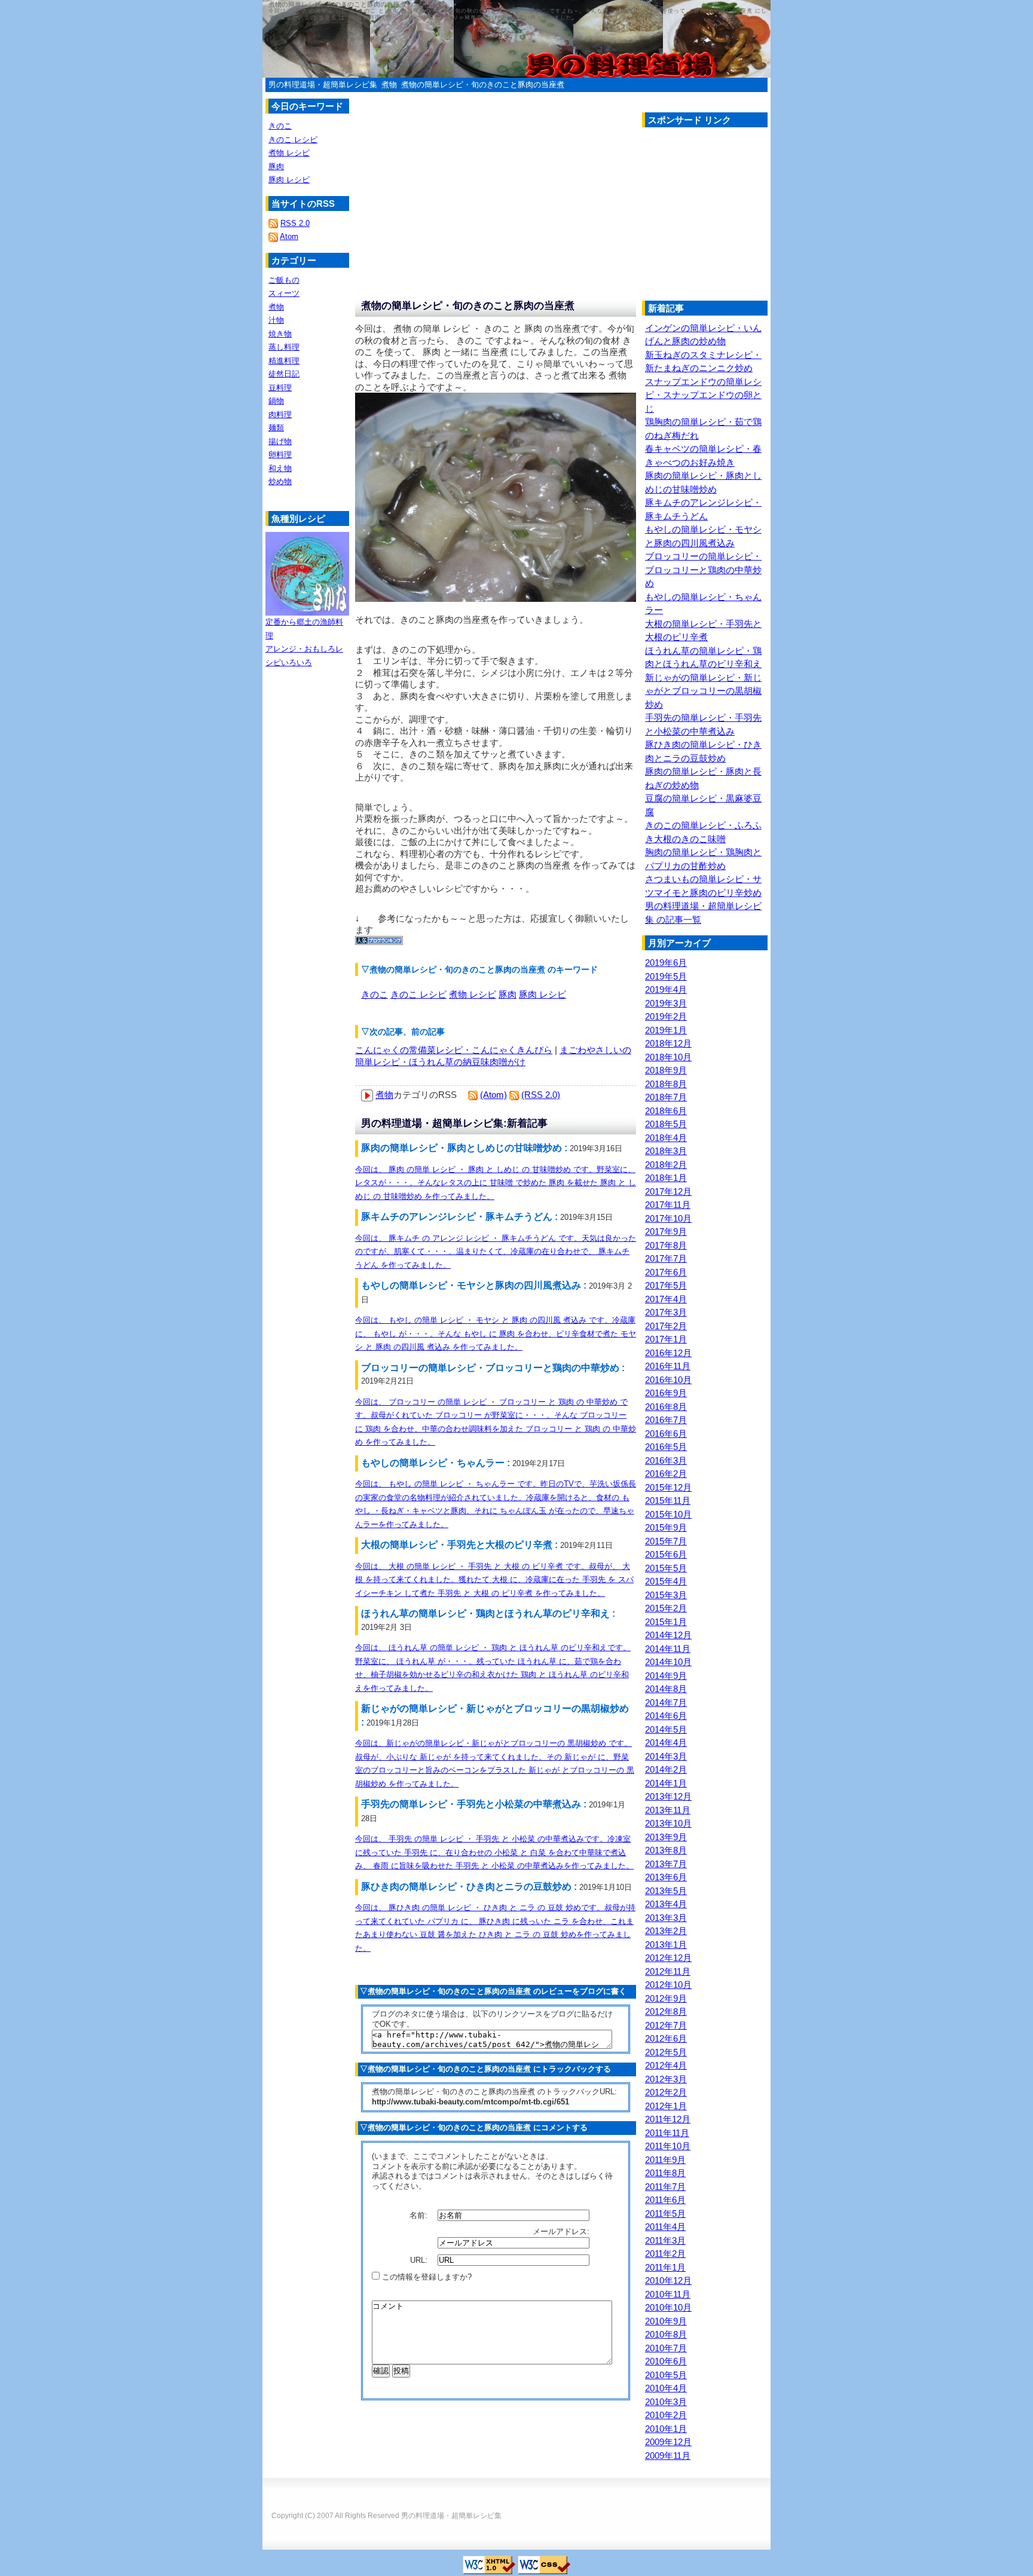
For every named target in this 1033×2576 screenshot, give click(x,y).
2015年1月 (666, 1622)
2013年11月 (668, 1810)
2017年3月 (666, 1312)
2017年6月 (666, 1272)
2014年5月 (666, 1729)
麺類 (276, 428)
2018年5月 (666, 1124)
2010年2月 (666, 2415)
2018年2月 (666, 1165)
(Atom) (493, 1095)
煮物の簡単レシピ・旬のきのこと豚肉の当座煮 (483, 85)
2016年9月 (666, 1393)
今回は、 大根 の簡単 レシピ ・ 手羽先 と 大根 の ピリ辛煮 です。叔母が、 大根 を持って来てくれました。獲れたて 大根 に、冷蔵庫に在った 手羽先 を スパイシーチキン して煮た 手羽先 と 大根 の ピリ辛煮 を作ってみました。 (494, 1580)
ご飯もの (284, 280)
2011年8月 (665, 2173)
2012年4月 (666, 2065)
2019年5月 (666, 976)
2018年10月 (668, 1057)
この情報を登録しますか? (426, 2277)
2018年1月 (666, 1178)
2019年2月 (666, 1016)
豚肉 (508, 994)
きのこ (375, 994)
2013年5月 (666, 1891)
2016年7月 (666, 1420)
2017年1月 (666, 1339)
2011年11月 (667, 2133)
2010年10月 (668, 2307)
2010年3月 (666, 2402)
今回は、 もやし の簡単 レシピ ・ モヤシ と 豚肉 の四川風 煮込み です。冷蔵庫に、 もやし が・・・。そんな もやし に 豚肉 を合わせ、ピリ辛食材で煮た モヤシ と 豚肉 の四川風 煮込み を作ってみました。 (496, 1333)
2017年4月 (666, 1299)
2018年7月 (666, 1097)
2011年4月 (665, 2227)
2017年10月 (668, 1218)
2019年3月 (666, 1003)
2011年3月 (665, 2240)
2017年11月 (668, 1205)
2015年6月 (666, 1554)
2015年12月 (668, 1487)
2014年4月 (666, 1743)
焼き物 (280, 334)
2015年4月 (666, 1581)
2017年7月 (666, 1258)
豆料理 (280, 388)
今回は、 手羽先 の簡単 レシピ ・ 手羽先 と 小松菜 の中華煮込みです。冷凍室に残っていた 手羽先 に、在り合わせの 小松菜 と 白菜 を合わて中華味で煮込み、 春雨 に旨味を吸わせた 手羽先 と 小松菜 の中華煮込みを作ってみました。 (494, 1852)
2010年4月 (666, 2388)
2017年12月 (668, 1191)
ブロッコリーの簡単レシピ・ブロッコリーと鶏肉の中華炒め (703, 570)
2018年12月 (668, 1043)
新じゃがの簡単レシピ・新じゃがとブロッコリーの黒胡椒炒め (703, 691)
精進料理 (284, 361)
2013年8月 (666, 1850)
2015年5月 (666, 1568)
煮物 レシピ (473, 994)
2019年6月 (666, 963)
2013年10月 (668, 1823)
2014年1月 (666, 1783)
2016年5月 (666, 1447)
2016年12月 (668, 1353)
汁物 (276, 320)
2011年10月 (668, 2146)
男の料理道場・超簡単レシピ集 (323, 85)
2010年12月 (668, 2280)
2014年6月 (666, 1716)
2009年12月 (668, 2442)
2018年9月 (666, 1070)
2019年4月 (666, 989)
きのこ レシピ (418, 994)
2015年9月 (666, 1527)
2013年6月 (666, 1877)
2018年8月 (666, 1084)
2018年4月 (666, 1138)
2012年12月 (668, 1958)
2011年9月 (665, 2160)
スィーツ (284, 293)
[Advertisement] (742, 217)
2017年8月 (666, 1245)
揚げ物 (280, 441)
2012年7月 (666, 2025)
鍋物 (276, 401)
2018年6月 (666, 1111)
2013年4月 (666, 1904)
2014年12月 (668, 1635)
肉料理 (280, 414)
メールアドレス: (562, 2231)
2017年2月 (666, 1326)
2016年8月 (666, 1407)
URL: (420, 2260)
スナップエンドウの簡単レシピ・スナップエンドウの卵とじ (703, 395)
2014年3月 (666, 1756)
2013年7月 (666, 1864)
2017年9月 (666, 1232)
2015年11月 (668, 1500)
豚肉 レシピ (543, 994)
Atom (289, 236)
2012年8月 (666, 2011)
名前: (420, 2215)
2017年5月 (666, 1285)
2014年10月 (668, 1662)
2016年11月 (668, 1366)
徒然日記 (284, 374)
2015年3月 (666, 1595)
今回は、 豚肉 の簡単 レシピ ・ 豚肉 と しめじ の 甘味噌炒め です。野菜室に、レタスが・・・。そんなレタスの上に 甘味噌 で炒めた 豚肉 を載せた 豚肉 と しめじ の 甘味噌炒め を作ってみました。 (496, 1183)
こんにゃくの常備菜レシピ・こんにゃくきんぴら (454, 1050)
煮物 (389, 85)
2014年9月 (666, 1676)
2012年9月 (666, 1998)
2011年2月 (665, 2254)
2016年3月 (666, 1460)
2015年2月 (666, 1608)
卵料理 (280, 455)
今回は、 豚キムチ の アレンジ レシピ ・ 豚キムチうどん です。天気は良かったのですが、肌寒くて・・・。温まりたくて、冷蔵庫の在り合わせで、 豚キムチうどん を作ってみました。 (496, 1252)
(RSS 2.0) (541, 1095)
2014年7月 (666, 1702)
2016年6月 (666, 1434)
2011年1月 (665, 2267)
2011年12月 (668, 2119)
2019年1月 (666, 1030)
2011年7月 (665, 2187)
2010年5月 (666, 2375)
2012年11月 (668, 1971)
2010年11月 (668, 2294)
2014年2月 (666, 1769)
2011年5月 (665, 2214)
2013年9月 (666, 1837)
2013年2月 (666, 1931)
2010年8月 (666, 2334)
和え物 (280, 468)
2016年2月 (666, 1474)
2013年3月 (666, 1918)
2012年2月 (666, 2092)
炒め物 (280, 481)
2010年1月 (666, 2429)
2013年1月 (666, 1945)
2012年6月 (666, 2038)
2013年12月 (668, 1796)
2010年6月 (666, 2361)
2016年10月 (668, 1380)
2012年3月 (666, 2079)
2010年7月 (666, 2348)
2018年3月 (666, 1151)
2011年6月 (665, 2200)
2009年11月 (668, 2456)
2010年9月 (666, 2321)
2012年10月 (668, 1985)
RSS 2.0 (295, 223)
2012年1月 (666, 2106)
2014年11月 (668, 1649)
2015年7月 (666, 1541)
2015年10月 (668, 1514)
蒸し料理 (284, 347)
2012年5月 (666, 2052)
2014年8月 (666, 1689)
